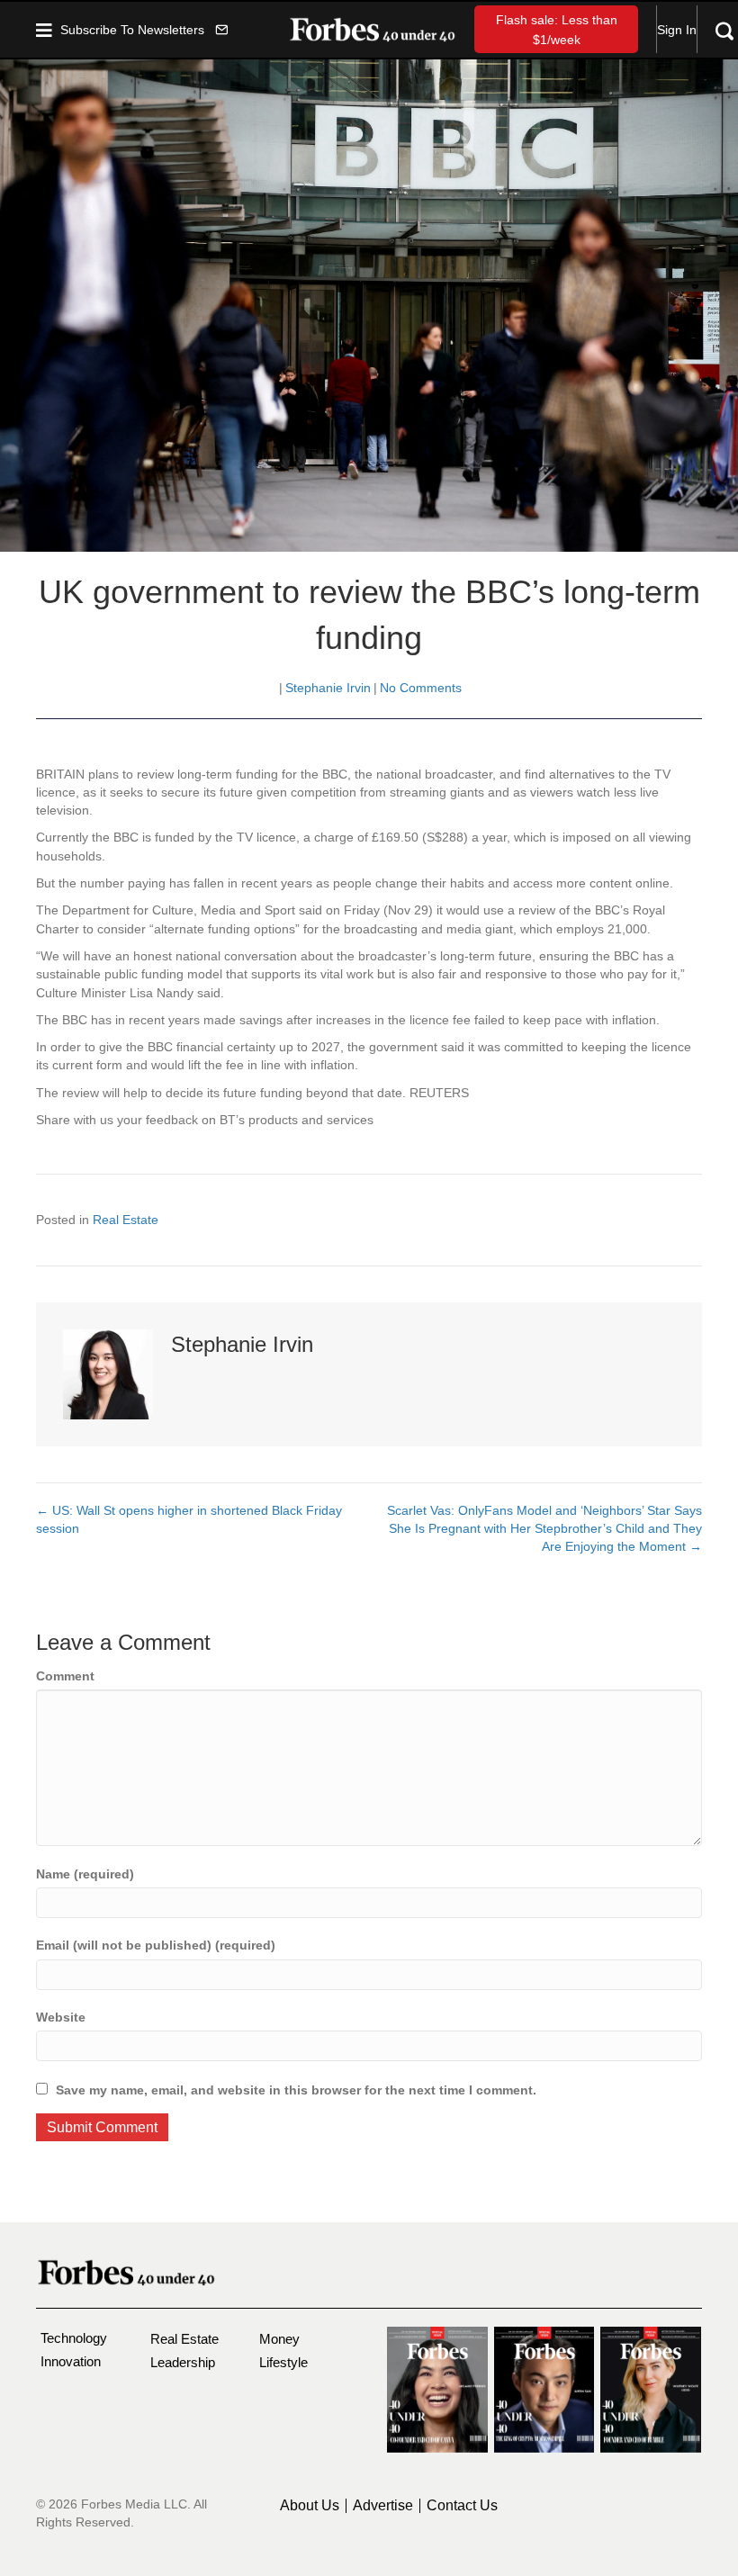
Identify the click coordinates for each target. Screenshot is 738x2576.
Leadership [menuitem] (183, 2362)
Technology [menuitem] (74, 2338)
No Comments (421, 688)
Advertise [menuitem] (383, 2506)
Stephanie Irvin (328, 688)
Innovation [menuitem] (71, 2361)
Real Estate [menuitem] (184, 2339)
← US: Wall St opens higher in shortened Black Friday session (189, 1519)
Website (61, 2017)
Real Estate (126, 1220)
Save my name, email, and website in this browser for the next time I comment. (296, 2090)
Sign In (677, 30)
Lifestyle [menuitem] (283, 2362)
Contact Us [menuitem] (462, 2506)
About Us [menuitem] (310, 2506)
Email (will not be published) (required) (156, 1945)
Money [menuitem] (279, 2339)
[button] (144, 29)
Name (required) (85, 1874)
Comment (65, 1676)
